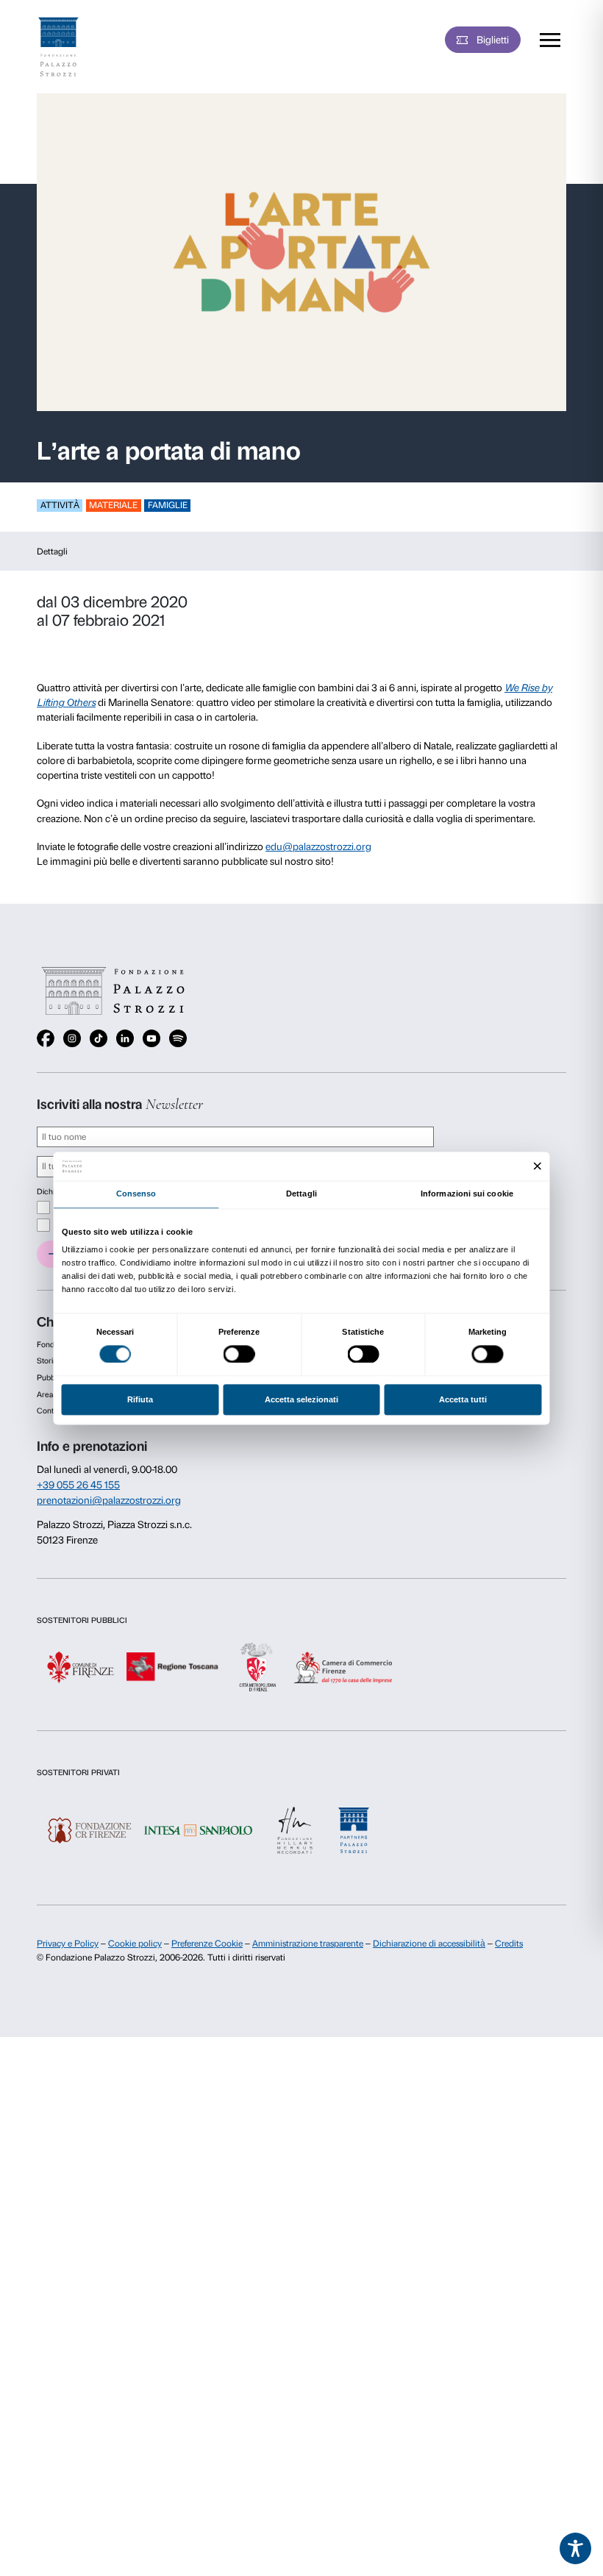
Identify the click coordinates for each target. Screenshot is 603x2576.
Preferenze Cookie (207, 1944)
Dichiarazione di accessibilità (429, 1944)
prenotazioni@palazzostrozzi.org (109, 1500)
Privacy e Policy (68, 1944)
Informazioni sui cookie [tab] (467, 1194)
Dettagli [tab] (301, 1194)
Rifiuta (140, 1400)
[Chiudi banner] (538, 1166)
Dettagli (52, 552)
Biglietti (493, 40)
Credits (509, 1944)
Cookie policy (135, 1944)
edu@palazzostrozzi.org (318, 846)
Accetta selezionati (301, 1400)
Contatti (50, 1411)
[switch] (239, 1354)
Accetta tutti (463, 1400)
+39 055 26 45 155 (78, 1485)
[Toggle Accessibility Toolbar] (576, 2549)
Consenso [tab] (136, 1194)
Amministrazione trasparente (308, 1944)
